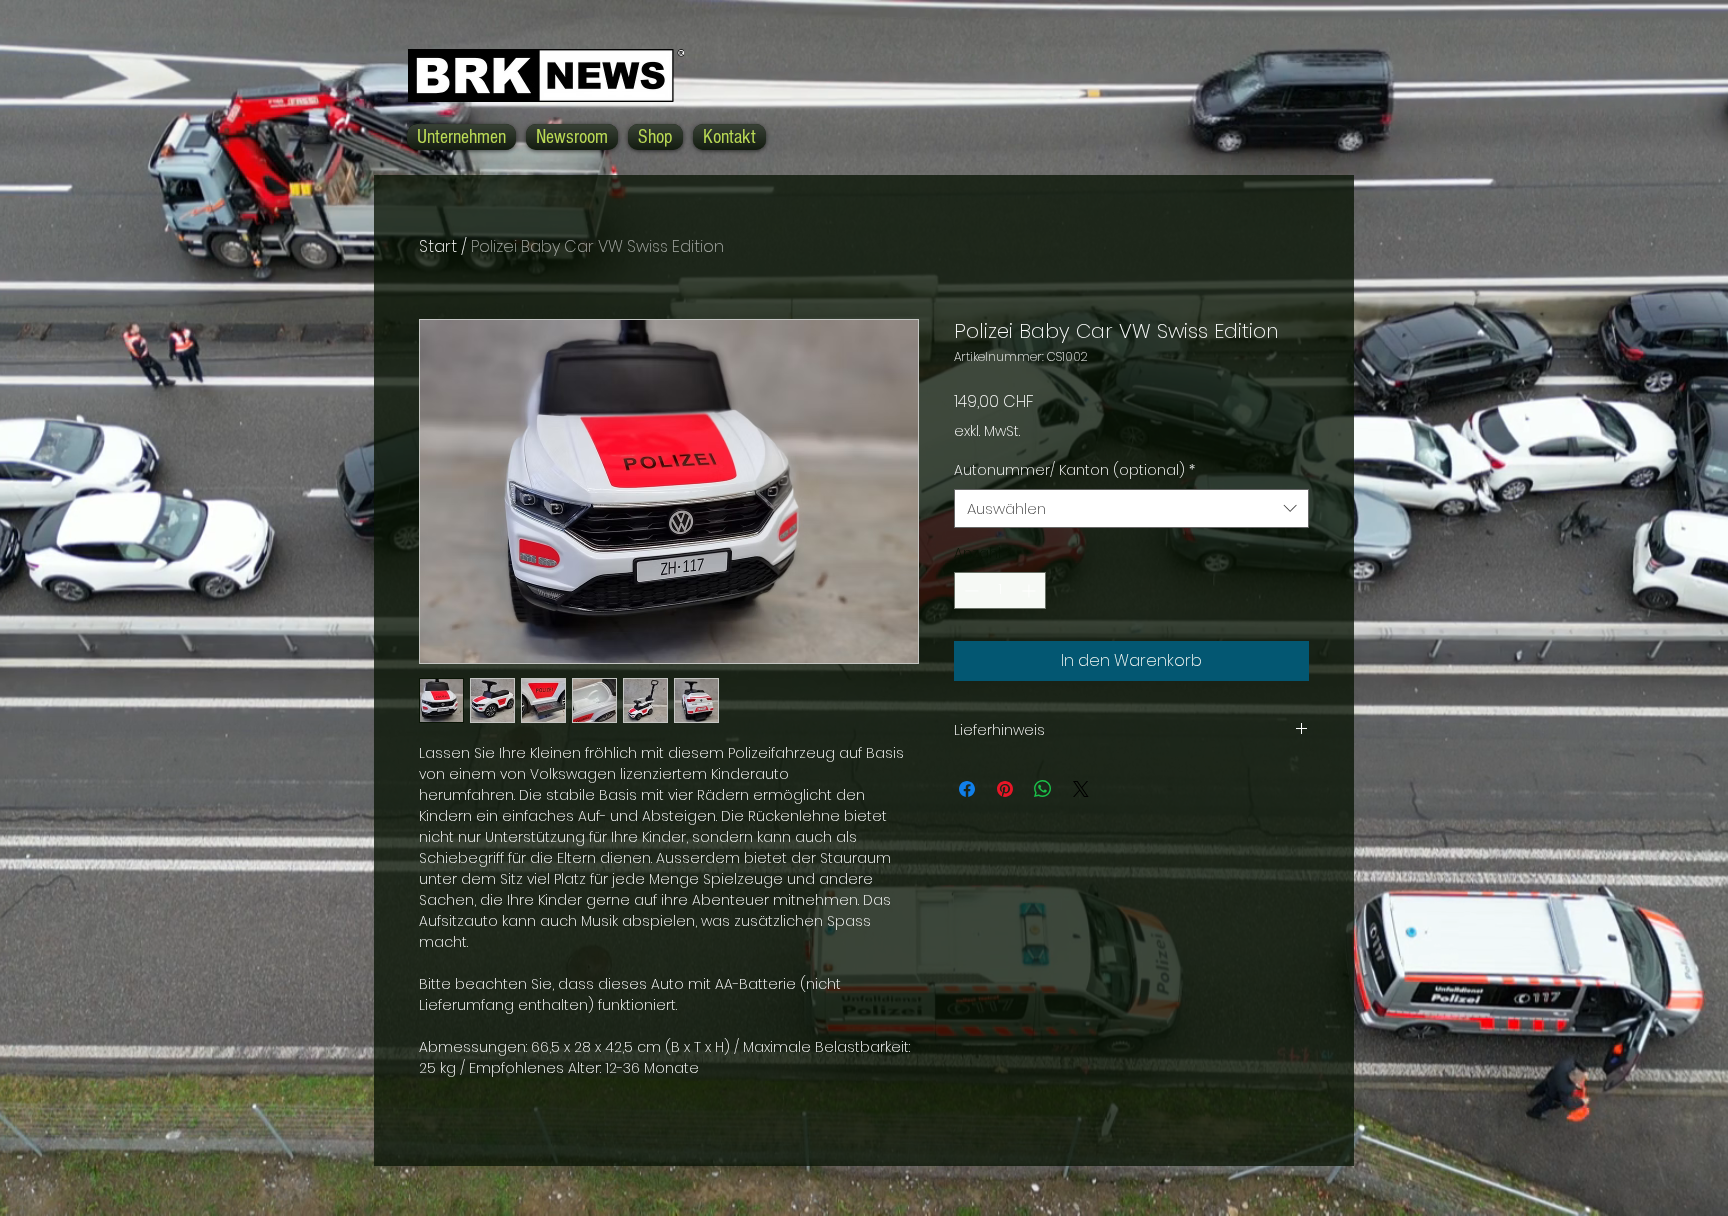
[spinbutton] (1000, 590)
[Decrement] (969, 590)
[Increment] (1030, 590)
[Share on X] (1081, 789)
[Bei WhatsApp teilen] (1043, 789)
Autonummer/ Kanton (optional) (1074, 470)
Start (438, 246)
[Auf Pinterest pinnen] (1005, 789)
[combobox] (1131, 508)
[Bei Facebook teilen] (967, 789)
